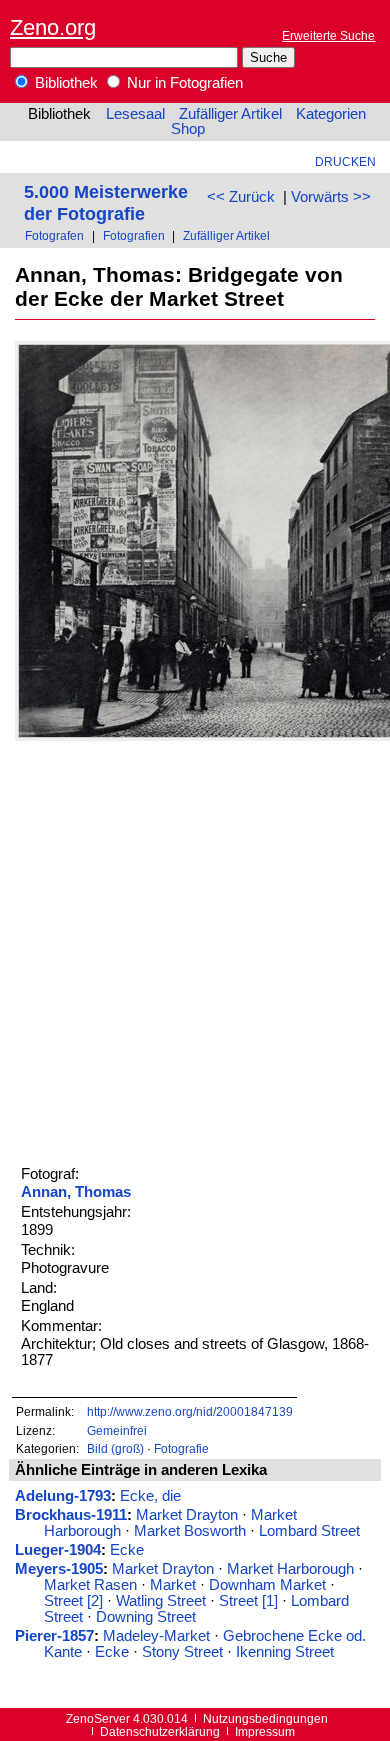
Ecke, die (150, 1496)
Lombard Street (309, 1531)
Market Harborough (290, 1569)
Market (173, 1585)
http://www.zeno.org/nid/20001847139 (190, 1411)
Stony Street (182, 1652)
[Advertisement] (195, 950)
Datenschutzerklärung (160, 1731)
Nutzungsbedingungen (265, 1718)
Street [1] (248, 1601)
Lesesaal (135, 114)
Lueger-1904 (58, 1550)
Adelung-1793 (63, 1496)
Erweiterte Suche (328, 35)
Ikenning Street (285, 1652)
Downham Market (267, 1585)
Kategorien (331, 114)
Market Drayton (187, 1515)
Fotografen (54, 235)
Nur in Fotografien (183, 83)
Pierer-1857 (54, 1636)
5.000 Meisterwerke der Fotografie (106, 202)
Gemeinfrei (117, 1430)
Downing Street (146, 1617)
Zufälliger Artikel (230, 114)
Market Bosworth (190, 1531)
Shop (188, 129)
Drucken (345, 161)
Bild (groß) (115, 1448)
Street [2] (73, 1601)
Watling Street (161, 1601)
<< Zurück (241, 197)
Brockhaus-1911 (71, 1515)
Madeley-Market (156, 1636)
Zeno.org (53, 27)
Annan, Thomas (76, 1192)
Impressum (265, 1731)
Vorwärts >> (331, 197)
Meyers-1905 (59, 1569)
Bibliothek (64, 83)
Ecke (127, 1550)
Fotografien (134, 235)
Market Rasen (90, 1585)
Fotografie (181, 1448)
